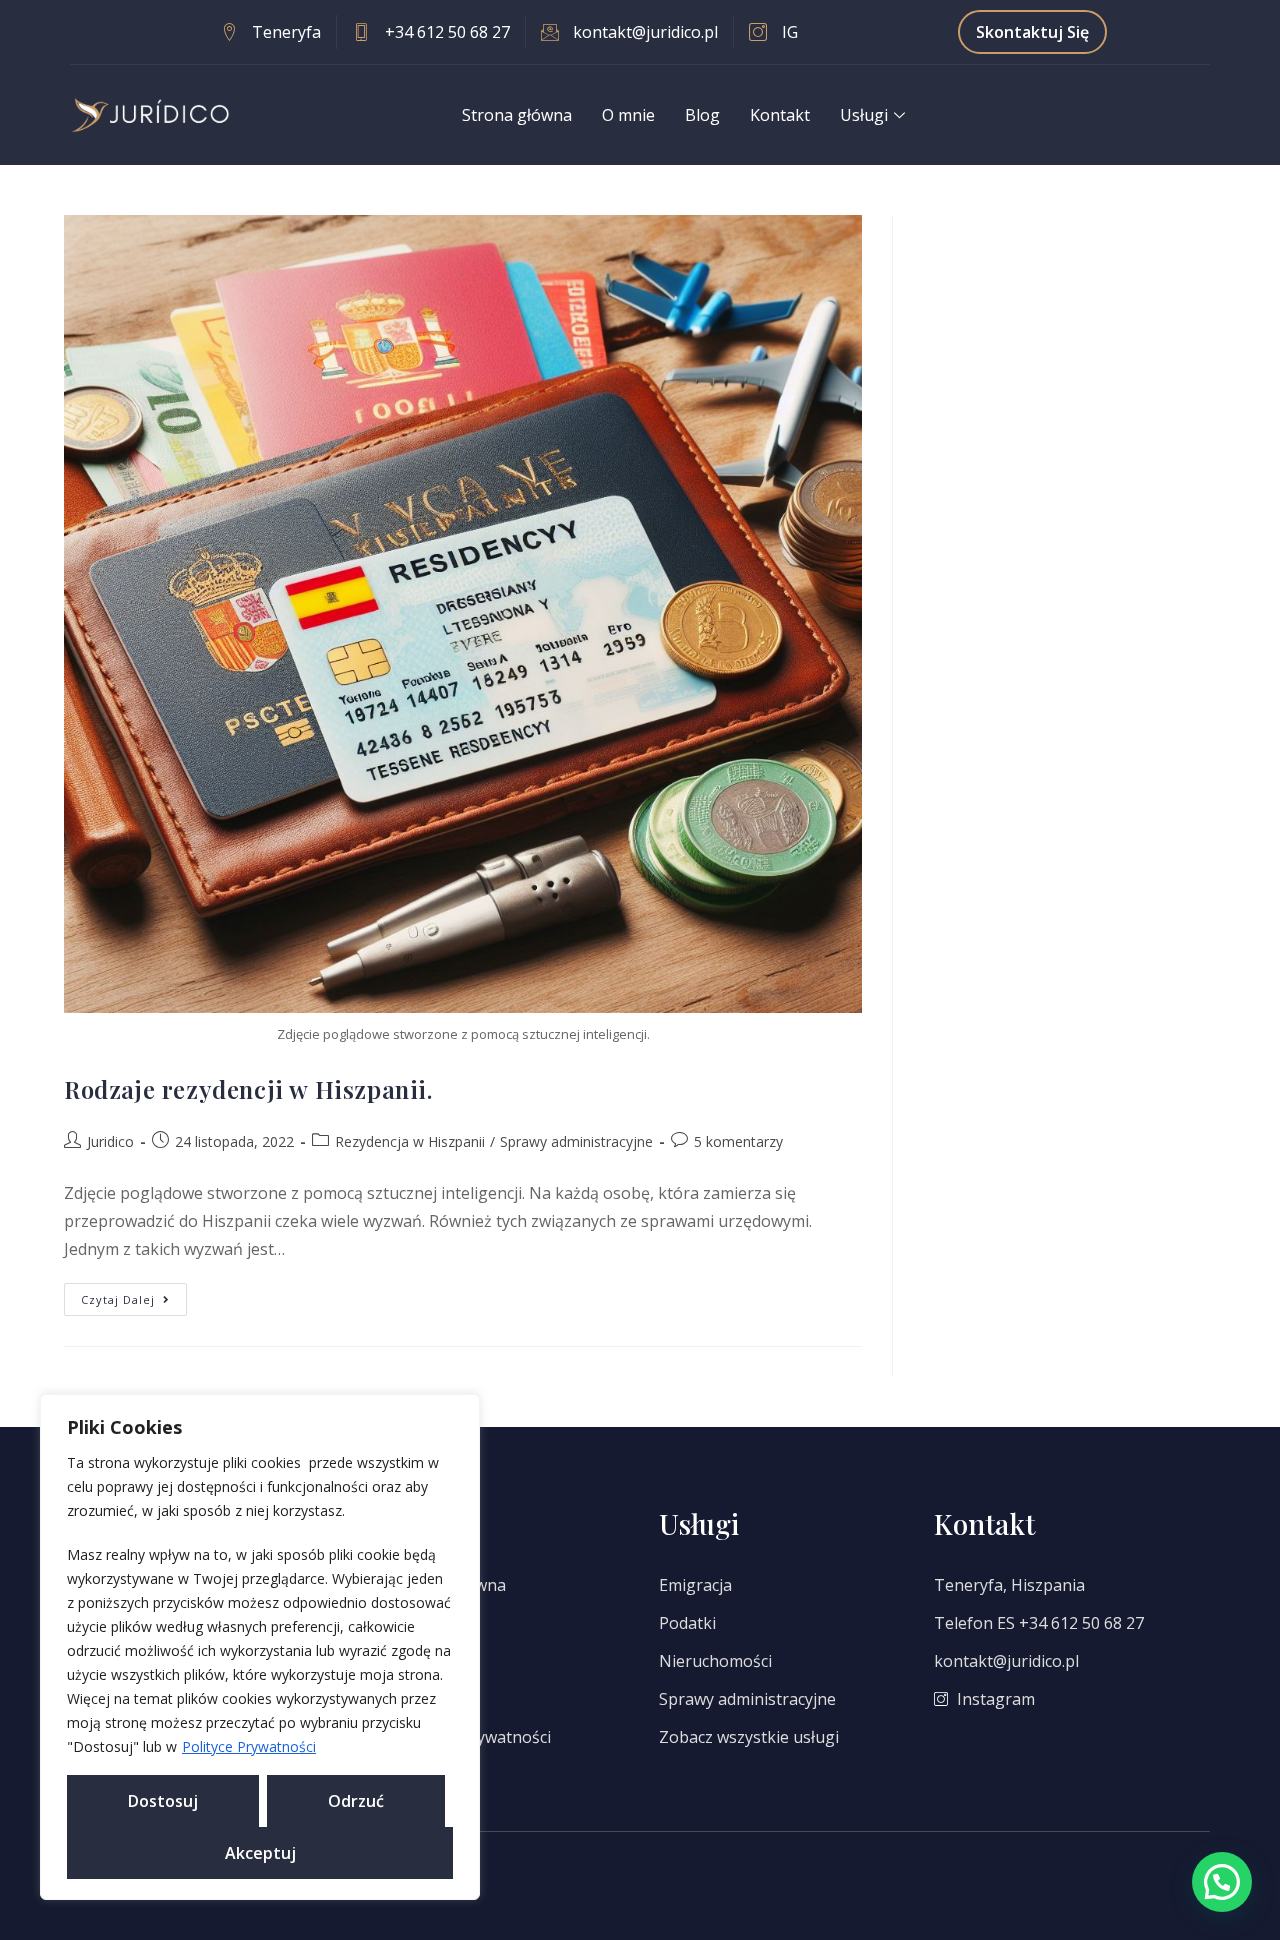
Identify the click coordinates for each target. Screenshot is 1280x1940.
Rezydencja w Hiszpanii (410, 1141)
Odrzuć (356, 1801)
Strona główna (517, 115)
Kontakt (780, 115)
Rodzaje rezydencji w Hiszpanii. (248, 1089)
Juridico (110, 1141)
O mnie (628, 115)
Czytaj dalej (134, 1295)
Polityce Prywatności (249, 1746)
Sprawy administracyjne (576, 1141)
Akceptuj (260, 1853)
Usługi (864, 115)
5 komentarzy (738, 1141)
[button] (1222, 1882)
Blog (702, 115)
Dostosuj (163, 1801)
